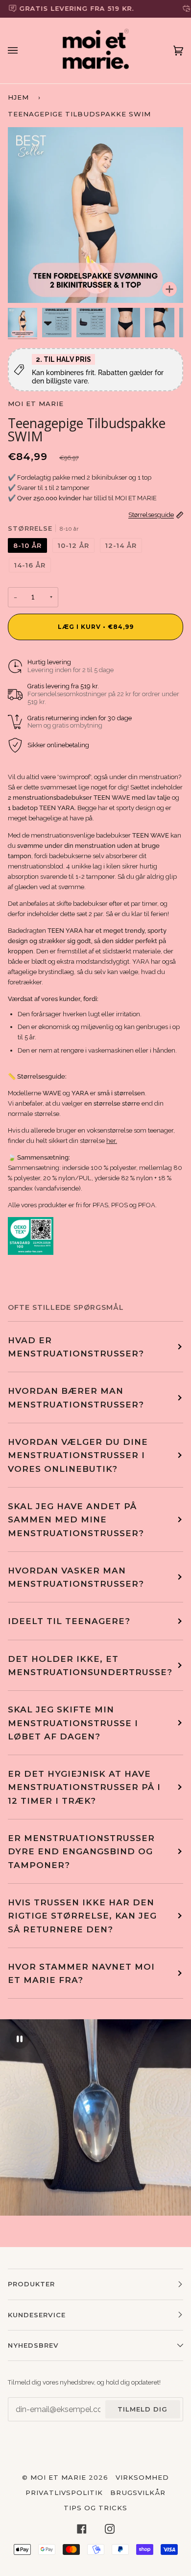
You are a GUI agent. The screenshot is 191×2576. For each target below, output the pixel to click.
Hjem (18, 97)
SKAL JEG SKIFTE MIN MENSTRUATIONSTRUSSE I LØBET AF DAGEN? (73, 1723)
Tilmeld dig (143, 2409)
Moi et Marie (36, 404)
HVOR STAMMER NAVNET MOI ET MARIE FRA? (81, 1973)
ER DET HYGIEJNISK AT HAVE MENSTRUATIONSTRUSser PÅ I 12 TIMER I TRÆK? (84, 1787)
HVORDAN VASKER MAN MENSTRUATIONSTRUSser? (76, 1577)
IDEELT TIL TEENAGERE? (69, 1621)
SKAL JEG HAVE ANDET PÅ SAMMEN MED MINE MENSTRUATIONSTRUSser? (76, 1519)
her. (112, 1141)
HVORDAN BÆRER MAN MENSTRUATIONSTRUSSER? (76, 1397)
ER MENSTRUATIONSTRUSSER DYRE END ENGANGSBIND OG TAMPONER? (81, 1851)
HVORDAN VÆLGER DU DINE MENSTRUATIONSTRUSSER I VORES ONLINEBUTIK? (78, 1455)
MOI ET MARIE (58, 2477)
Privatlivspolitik (64, 2493)
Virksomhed (142, 2477)
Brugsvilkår (138, 2493)
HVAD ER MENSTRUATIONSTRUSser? (76, 1347)
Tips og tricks (95, 2508)
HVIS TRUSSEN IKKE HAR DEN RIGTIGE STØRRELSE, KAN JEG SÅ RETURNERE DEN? (82, 1916)
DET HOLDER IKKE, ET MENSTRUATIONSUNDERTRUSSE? (90, 1665)
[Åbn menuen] (23, 51)
